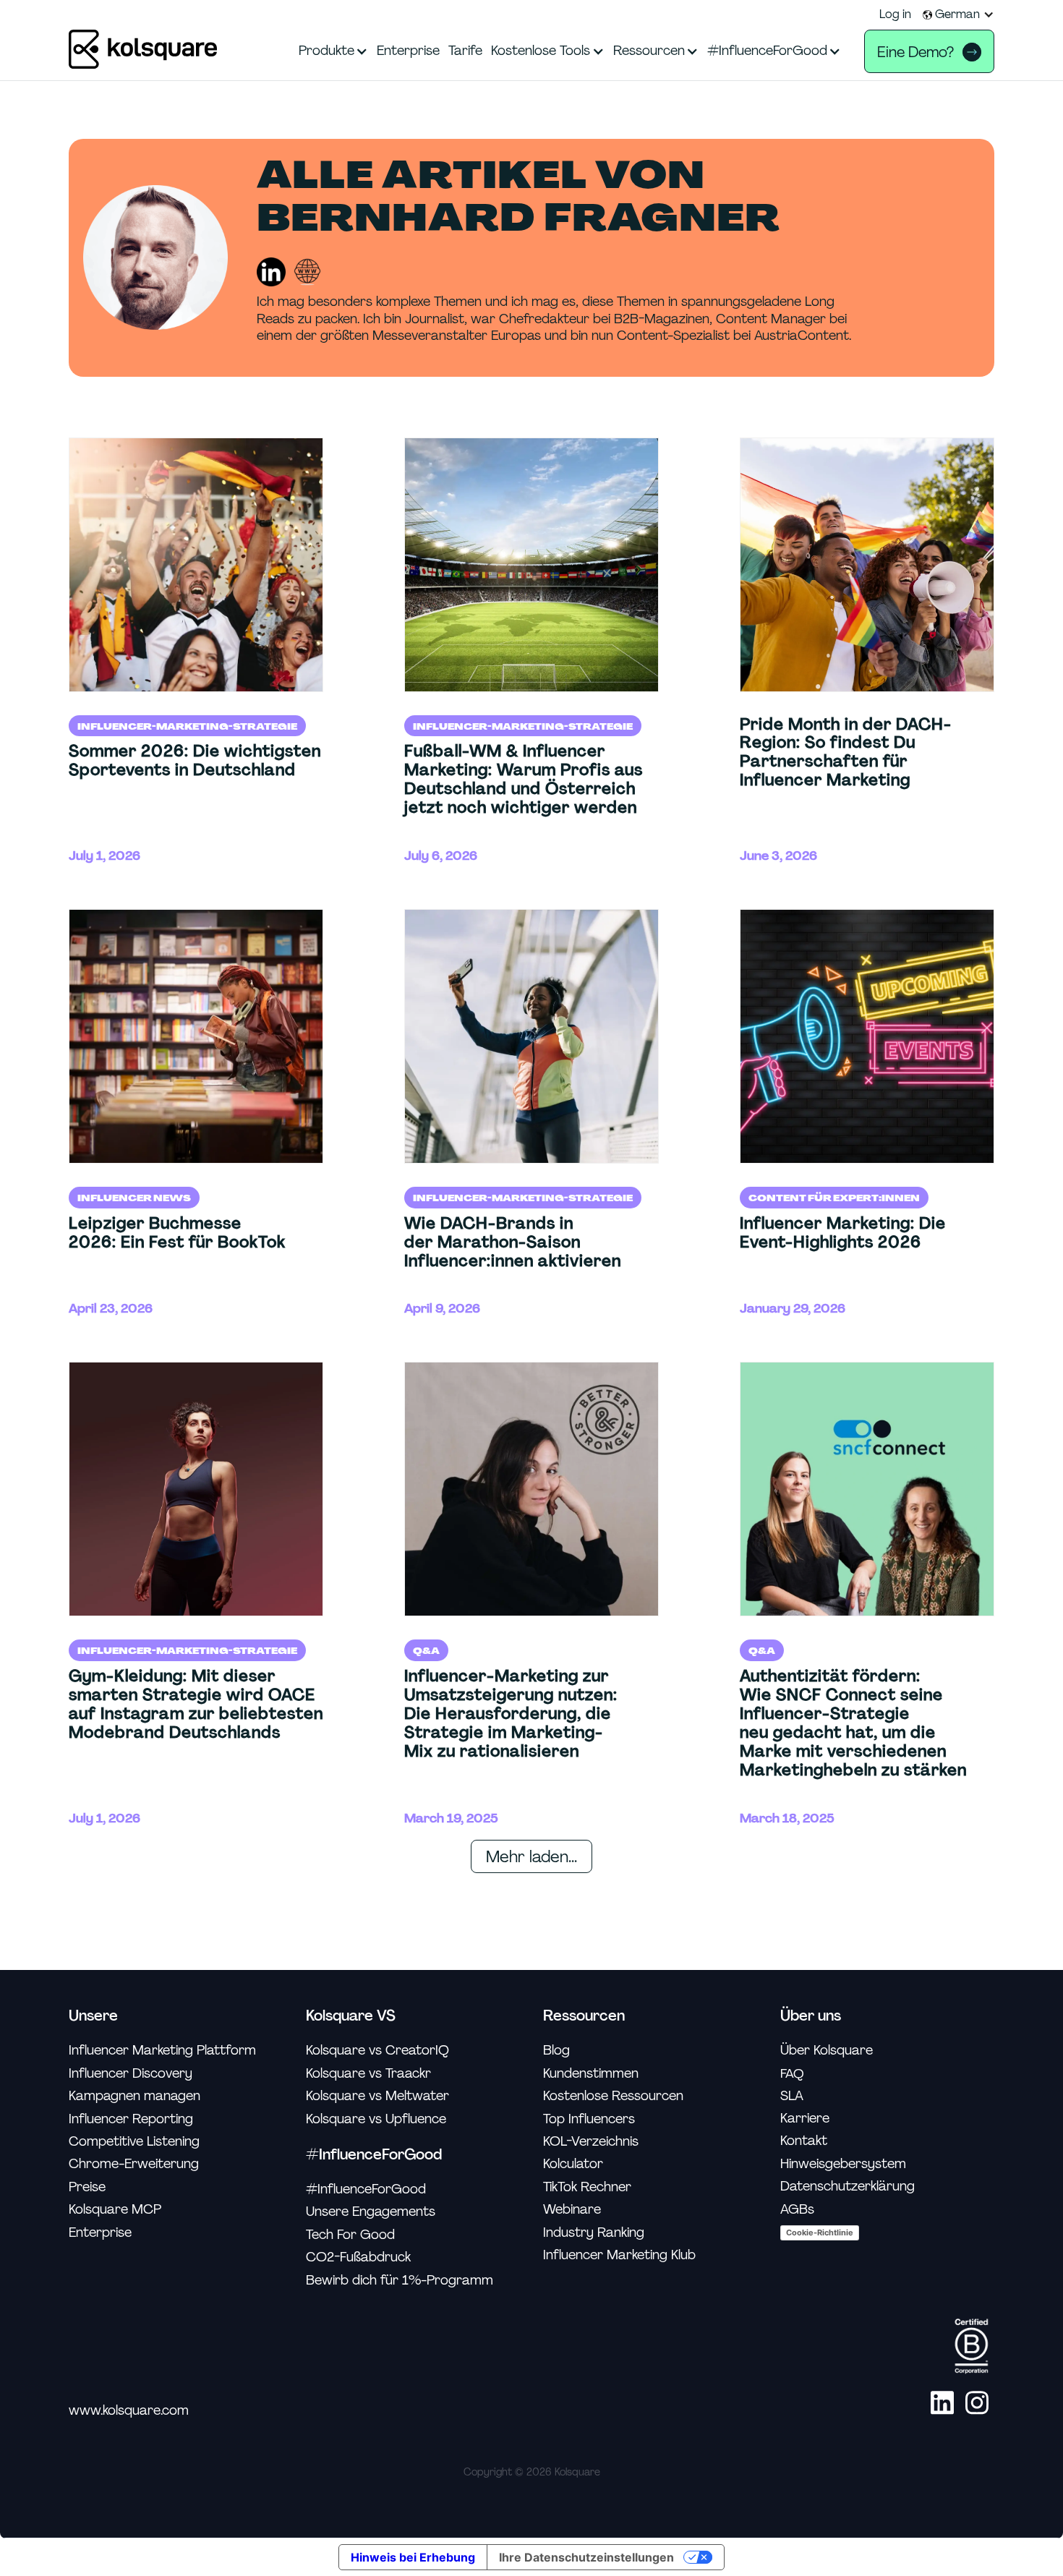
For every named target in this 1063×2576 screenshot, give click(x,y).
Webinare (572, 2210)
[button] (959, 14)
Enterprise (100, 2233)
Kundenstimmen (591, 2074)
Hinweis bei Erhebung (413, 2557)
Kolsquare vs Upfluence (376, 2119)
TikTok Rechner (587, 2187)
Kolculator (573, 2164)
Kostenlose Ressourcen (613, 2096)
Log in (895, 14)
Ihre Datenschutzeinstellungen (586, 2557)
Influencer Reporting (131, 2119)
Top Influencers (589, 2119)
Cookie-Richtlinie (820, 2232)
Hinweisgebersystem (843, 2164)
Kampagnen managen (135, 2096)
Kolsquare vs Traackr (368, 2074)
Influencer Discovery (131, 2074)
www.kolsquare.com (129, 2411)
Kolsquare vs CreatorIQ (377, 2051)
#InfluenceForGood (366, 2189)
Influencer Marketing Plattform (162, 2051)
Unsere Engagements (371, 2212)
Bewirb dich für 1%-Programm (400, 2281)
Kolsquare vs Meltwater (377, 2096)
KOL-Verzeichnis (591, 2142)
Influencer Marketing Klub (619, 2255)
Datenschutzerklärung (848, 2187)
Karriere (805, 2119)
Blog (556, 2051)
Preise (87, 2187)
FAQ (792, 2073)
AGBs (797, 2210)
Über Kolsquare (827, 2051)
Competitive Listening (134, 2142)
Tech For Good (350, 2235)
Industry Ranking (594, 2233)
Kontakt (804, 2141)
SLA (792, 2096)
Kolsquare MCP (115, 2210)
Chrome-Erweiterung (134, 2164)
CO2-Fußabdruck (358, 2257)
